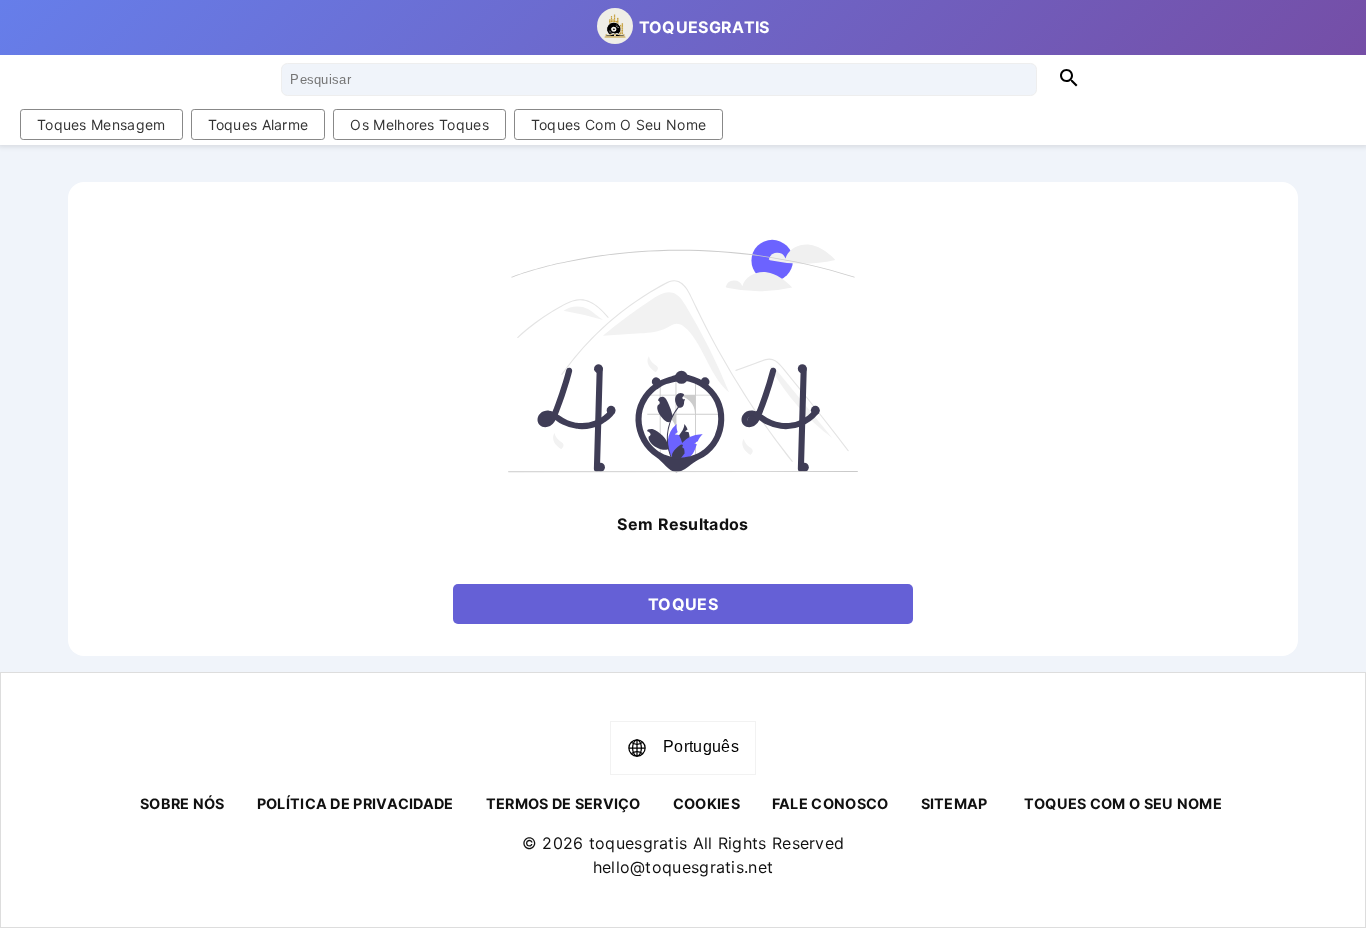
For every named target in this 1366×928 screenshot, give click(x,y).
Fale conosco (830, 803)
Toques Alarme (258, 124)
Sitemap (954, 803)
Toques (683, 604)
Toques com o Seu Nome (618, 124)
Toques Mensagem (101, 124)
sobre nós (182, 803)
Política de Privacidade (355, 803)
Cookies (706, 803)
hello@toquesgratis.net (683, 867)
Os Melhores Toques (419, 124)
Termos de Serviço (563, 803)
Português (701, 746)
